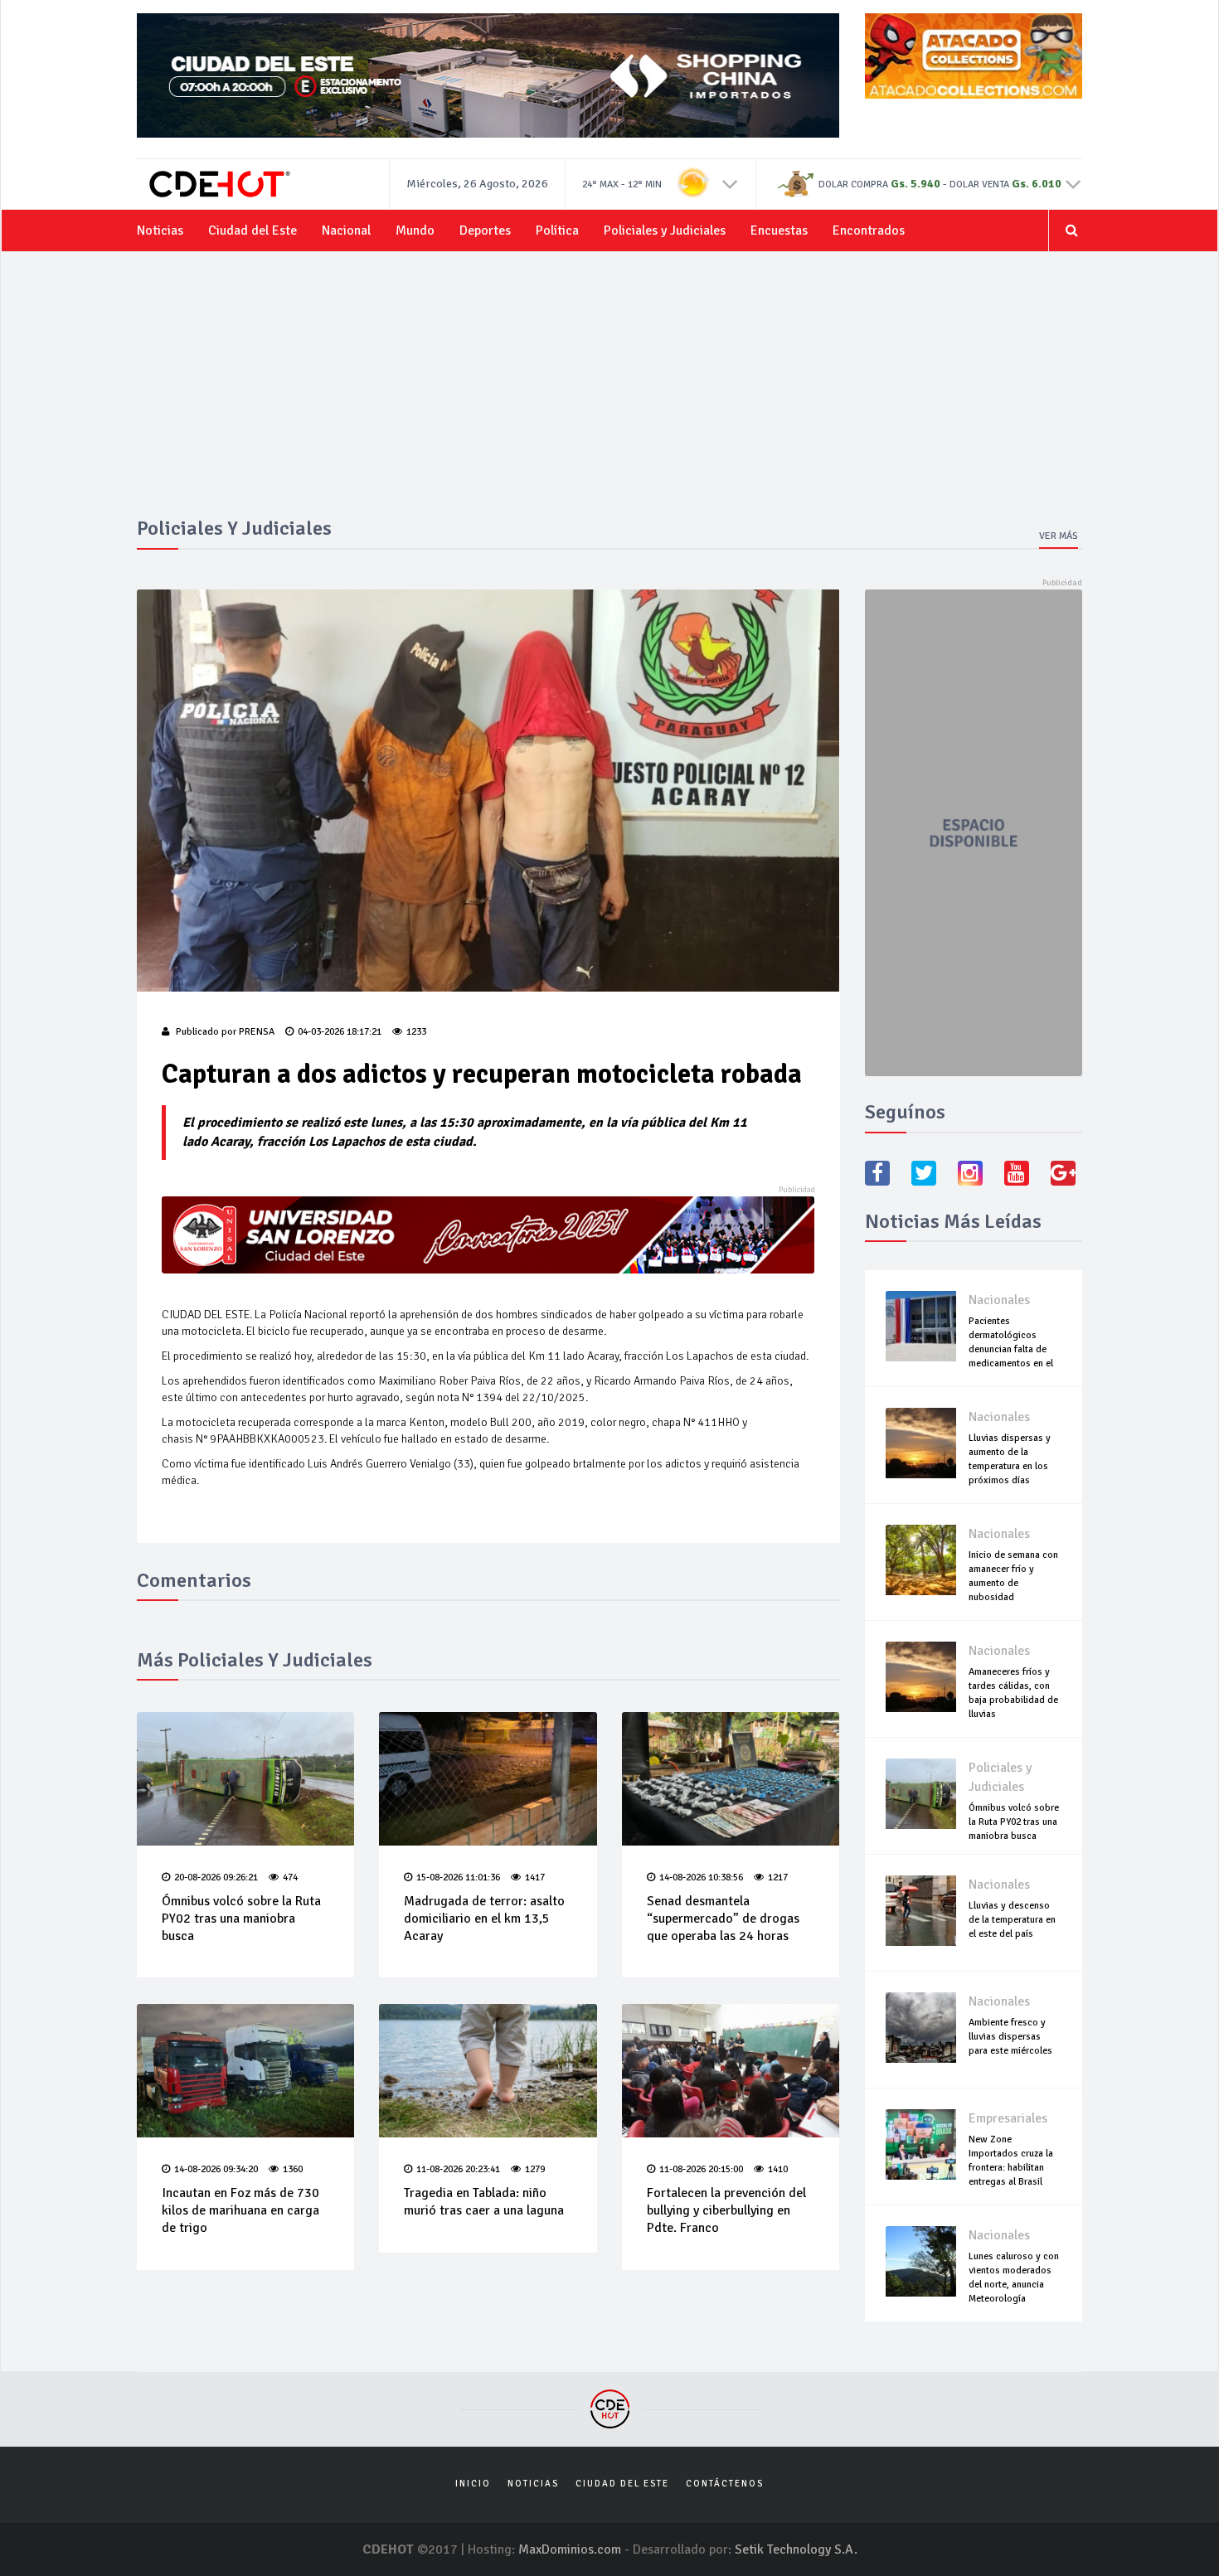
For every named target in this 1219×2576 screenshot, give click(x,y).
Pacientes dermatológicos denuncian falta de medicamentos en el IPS (1011, 1349)
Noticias (160, 230)
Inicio (473, 2484)
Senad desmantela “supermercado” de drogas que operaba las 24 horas (723, 1919)
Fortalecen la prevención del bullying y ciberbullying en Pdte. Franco (726, 2210)
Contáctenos (725, 2484)
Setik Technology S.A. (796, 2549)
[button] (730, 183)
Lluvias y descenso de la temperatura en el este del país (1012, 1920)
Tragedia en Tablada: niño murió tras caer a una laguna (484, 2202)
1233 (416, 1032)
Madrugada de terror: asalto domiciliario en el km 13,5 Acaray (484, 1919)
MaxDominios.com (570, 2549)
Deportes (485, 230)
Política (557, 230)
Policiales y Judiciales (665, 230)
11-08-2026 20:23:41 (458, 2169)
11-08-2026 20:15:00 (701, 2169)
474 (290, 1877)
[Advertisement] (609, 393)
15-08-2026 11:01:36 (458, 1877)
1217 (778, 1877)
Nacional (346, 230)
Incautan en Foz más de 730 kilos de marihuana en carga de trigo (240, 2210)
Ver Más (1059, 536)
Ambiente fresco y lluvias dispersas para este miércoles (1010, 2037)
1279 (535, 2169)
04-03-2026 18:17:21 (340, 1032)
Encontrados (869, 230)
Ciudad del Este (253, 230)
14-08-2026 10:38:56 (701, 1877)
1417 (535, 1877)
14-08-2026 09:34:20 (216, 2169)
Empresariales (1008, 2118)
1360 (293, 2169)
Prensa (257, 1032)
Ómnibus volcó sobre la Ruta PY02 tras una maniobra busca (241, 1919)
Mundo (415, 230)
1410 (778, 2169)
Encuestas (779, 230)
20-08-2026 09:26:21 (216, 1877)
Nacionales (999, 1300)
